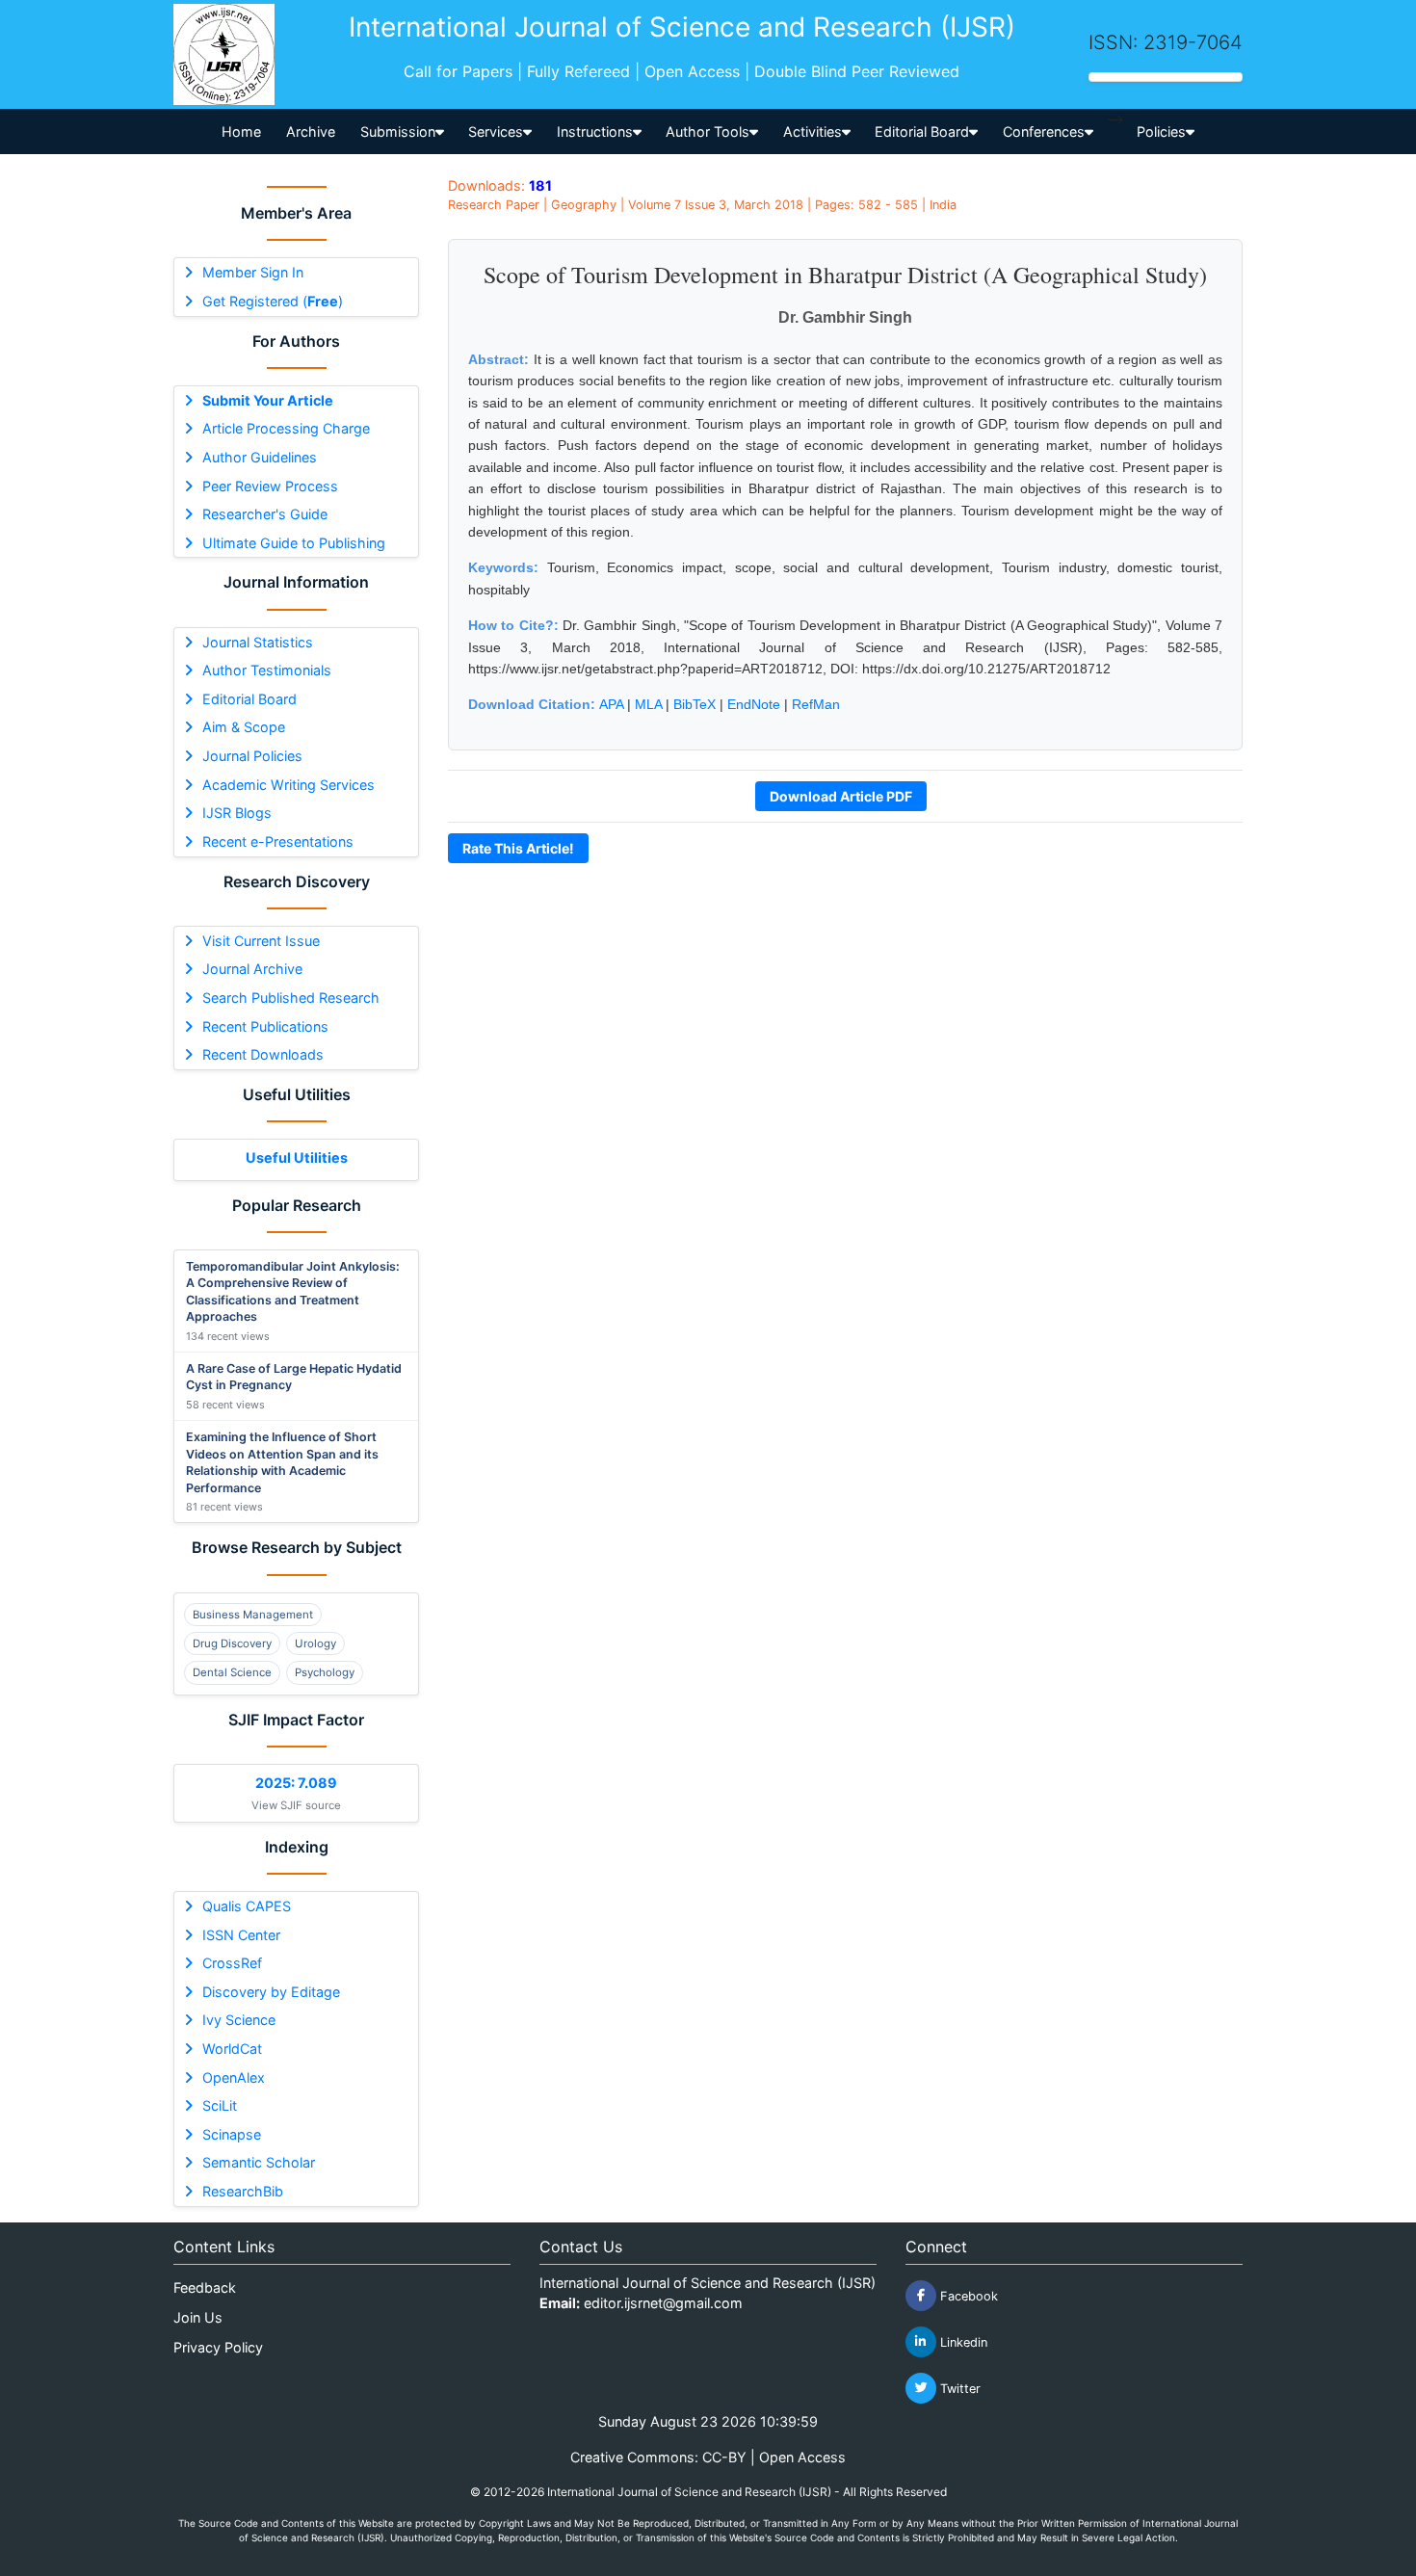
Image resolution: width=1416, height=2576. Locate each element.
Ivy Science (239, 2020)
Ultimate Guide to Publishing (294, 543)
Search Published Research (291, 998)
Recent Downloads (263, 1054)
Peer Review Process (270, 486)
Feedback (205, 2287)
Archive (311, 131)
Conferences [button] (1044, 131)
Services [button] (496, 131)
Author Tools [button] (708, 131)
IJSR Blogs (237, 813)
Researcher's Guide (265, 514)
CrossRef (232, 1963)
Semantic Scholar (259, 2162)
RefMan (816, 704)
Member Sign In (253, 272)
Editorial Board (249, 699)
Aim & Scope (244, 727)
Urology (315, 1643)
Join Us (198, 2317)
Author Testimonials (267, 670)
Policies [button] (1161, 131)
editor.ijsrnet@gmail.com (663, 2303)
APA (611, 704)
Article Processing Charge (286, 428)
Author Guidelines (260, 457)
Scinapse (232, 2134)
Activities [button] (813, 131)
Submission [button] (398, 131)
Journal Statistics (258, 642)
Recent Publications (265, 1026)
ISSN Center (241, 1935)
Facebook (967, 2295)
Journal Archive (252, 969)
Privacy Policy (218, 2347)
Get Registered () (273, 301)
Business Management (253, 1615)
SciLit (220, 2105)
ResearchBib (243, 2191)
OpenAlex (234, 2077)
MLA (648, 704)
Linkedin (962, 2341)
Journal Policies (252, 756)
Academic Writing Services (288, 785)
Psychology (325, 1672)
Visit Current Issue (261, 941)
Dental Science (232, 1672)
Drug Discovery (232, 1643)
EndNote (754, 704)
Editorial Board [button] (922, 131)
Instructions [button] (595, 131)
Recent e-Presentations (278, 841)
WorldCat (232, 2049)
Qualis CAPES (247, 1906)
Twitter (958, 2388)
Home (241, 131)
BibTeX (695, 704)
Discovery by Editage (271, 1992)
